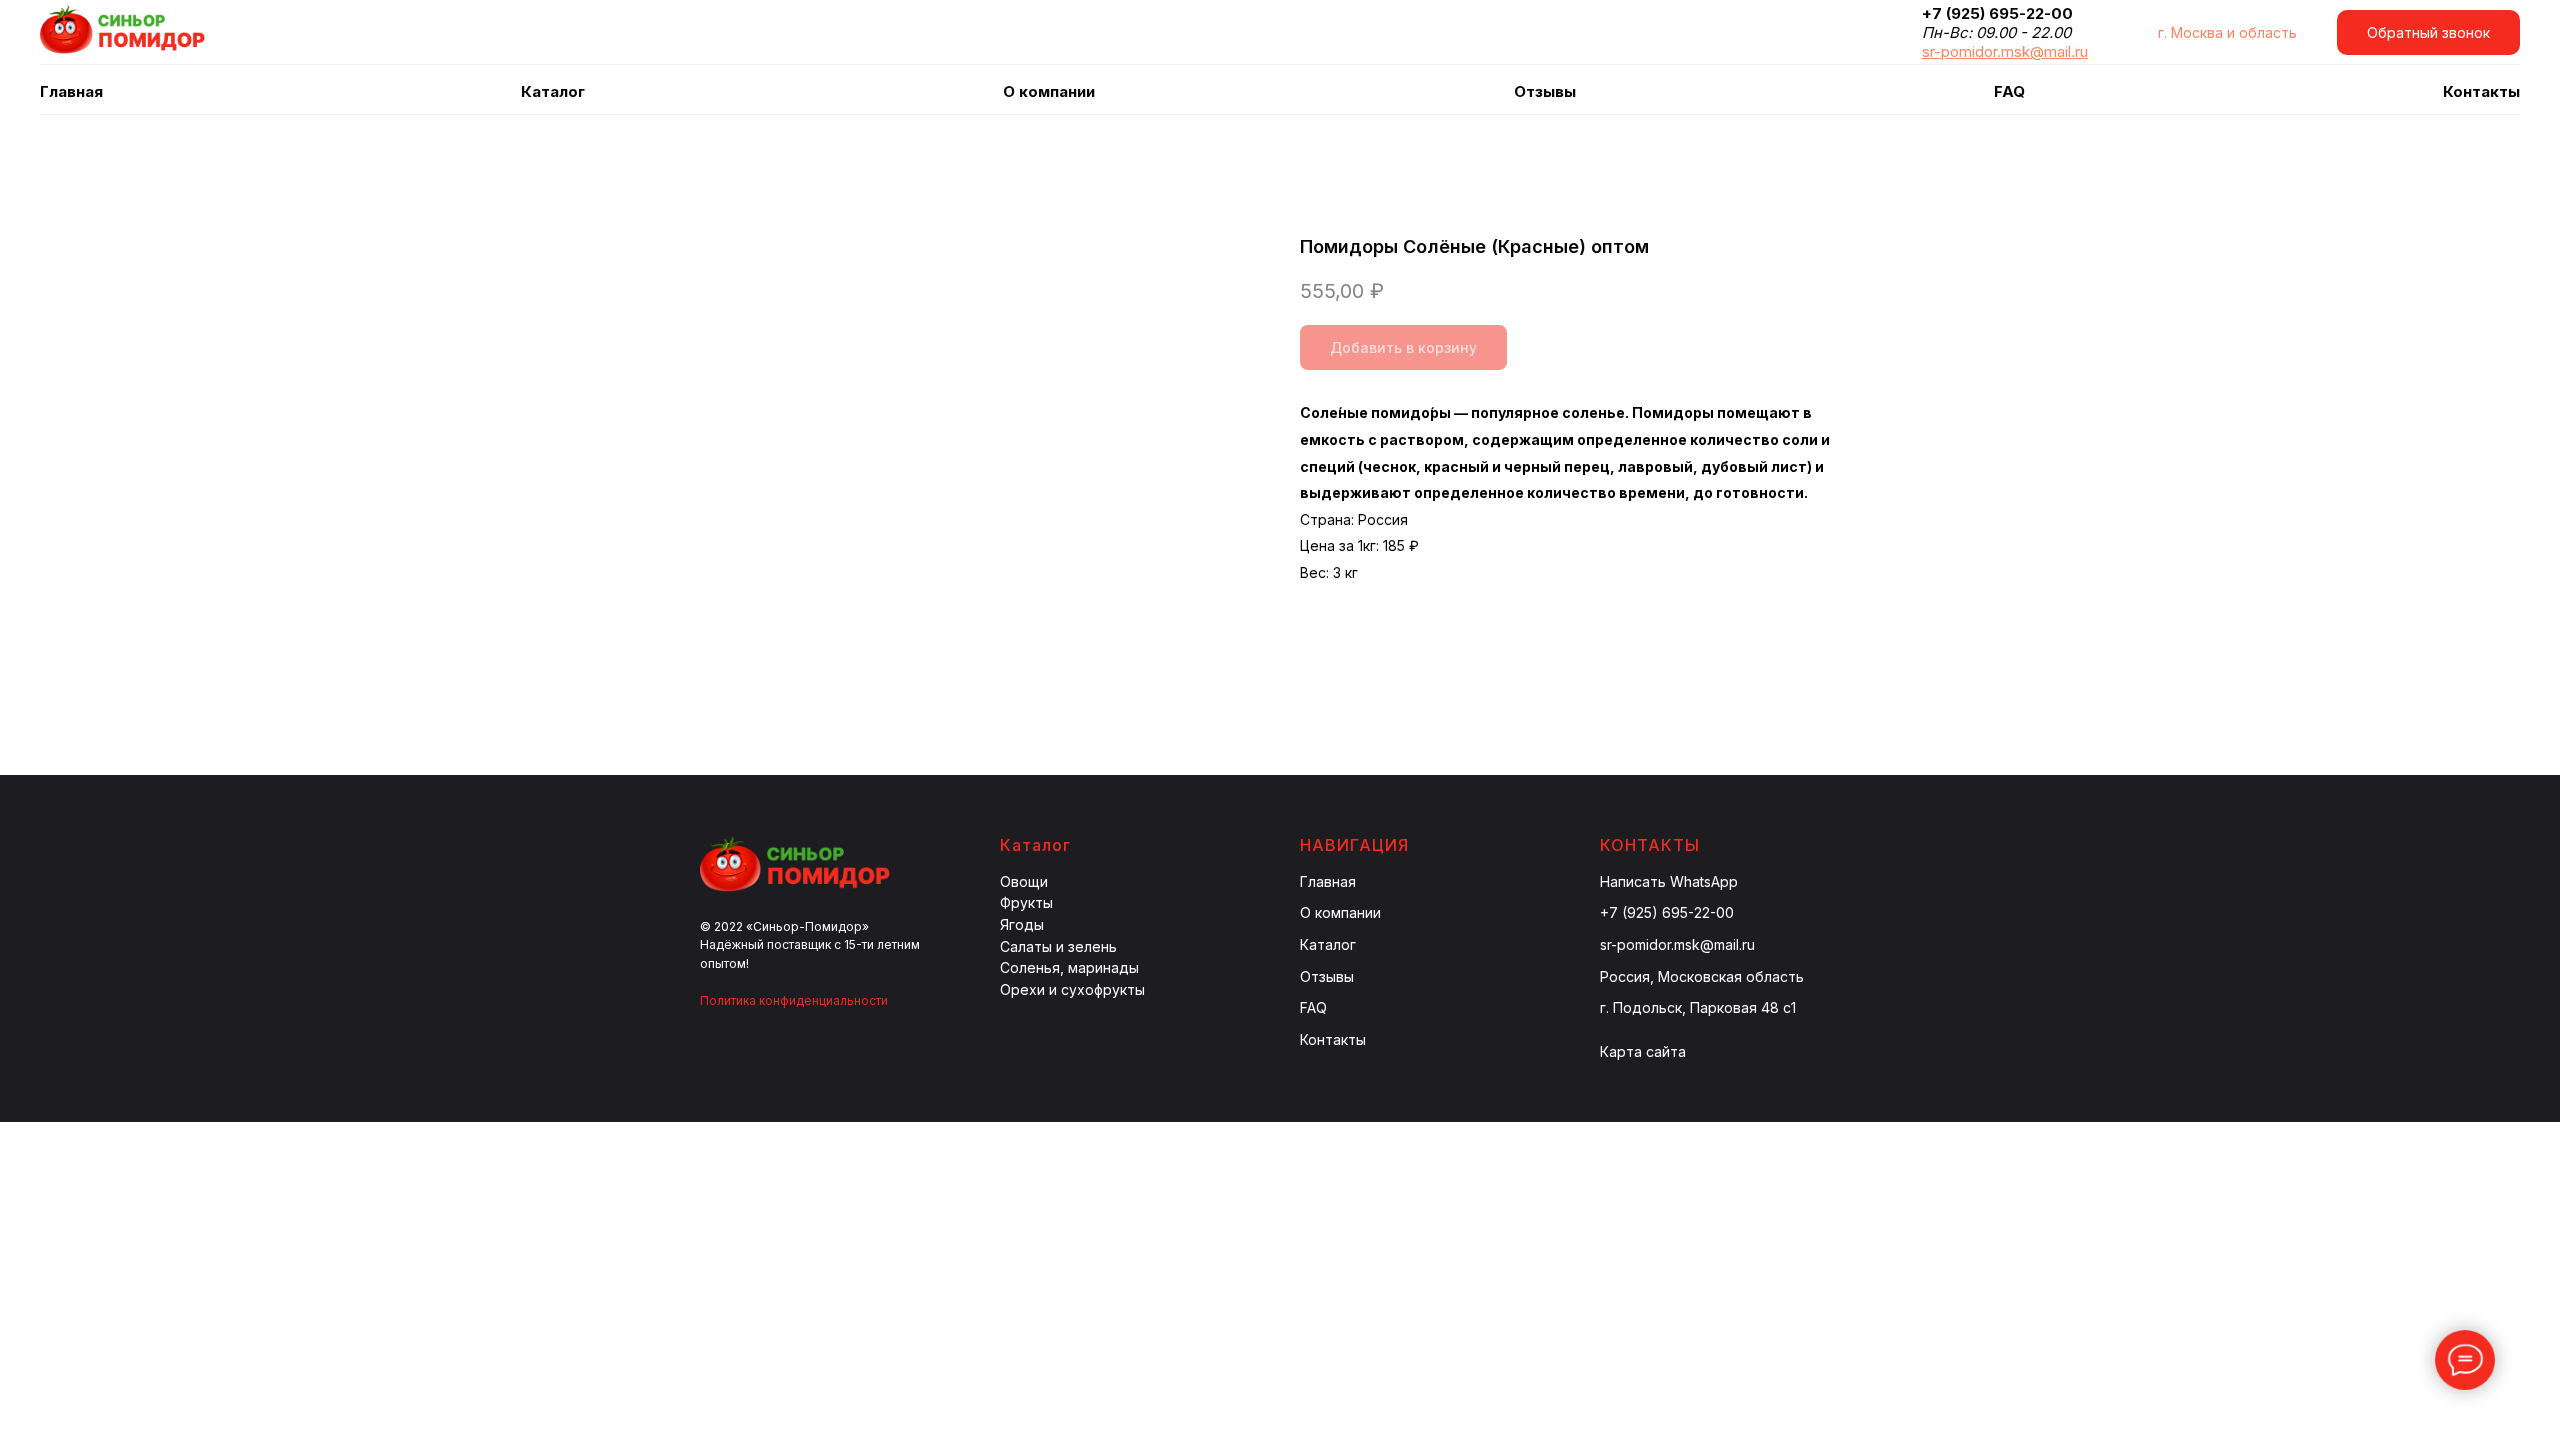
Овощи (1024, 881)
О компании (1049, 91)
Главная (71, 91)
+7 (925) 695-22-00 (1667, 912)
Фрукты (1026, 902)
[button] (2428, 32)
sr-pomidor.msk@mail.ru (1677, 944)
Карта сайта (1643, 1051)
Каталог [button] (553, 91)
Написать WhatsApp (1669, 881)
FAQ (2009, 91)
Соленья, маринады (1069, 967)
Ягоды (1022, 924)
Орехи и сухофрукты (1072, 989)
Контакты (2481, 91)
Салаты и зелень (1058, 946)
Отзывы (1545, 91)
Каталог (1328, 944)
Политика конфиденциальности (794, 1000)
